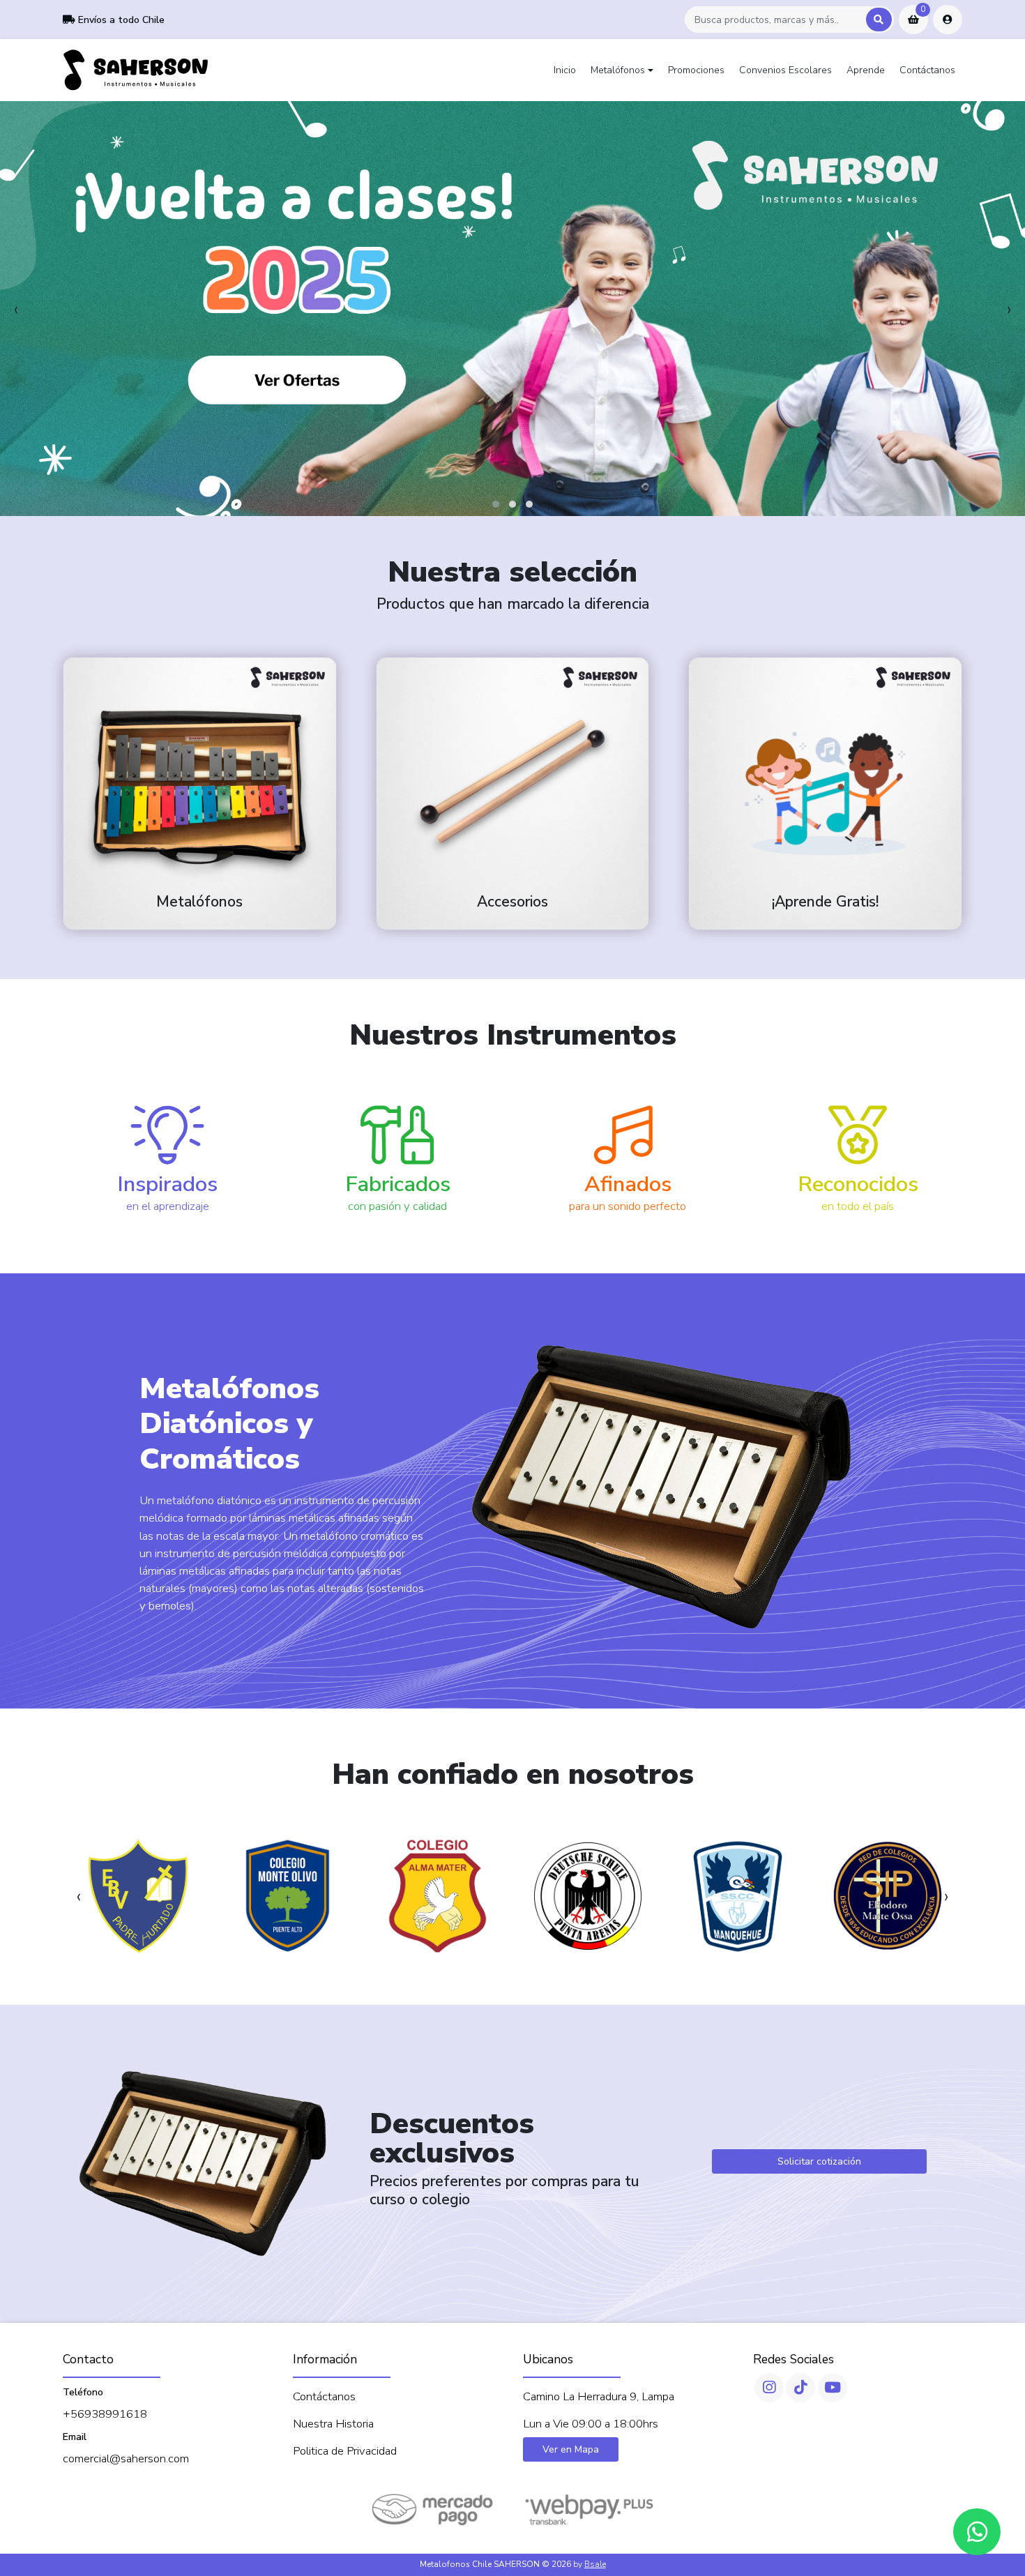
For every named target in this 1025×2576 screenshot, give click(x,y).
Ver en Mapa (571, 2449)
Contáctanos (927, 70)
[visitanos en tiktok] (800, 2388)
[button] (496, 504)
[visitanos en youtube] (833, 2388)
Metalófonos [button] (618, 70)
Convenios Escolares (785, 70)
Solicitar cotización (819, 2161)
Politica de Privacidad (345, 2451)
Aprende (866, 70)
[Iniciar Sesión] (948, 20)
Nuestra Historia (333, 2424)
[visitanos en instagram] (769, 2388)
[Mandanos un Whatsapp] (977, 2532)
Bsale (595, 2564)
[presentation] (16, 309)
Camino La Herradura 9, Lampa (599, 2396)
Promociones (696, 70)
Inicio (565, 70)
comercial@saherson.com (126, 2458)
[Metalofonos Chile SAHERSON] (136, 70)
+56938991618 (105, 2414)
